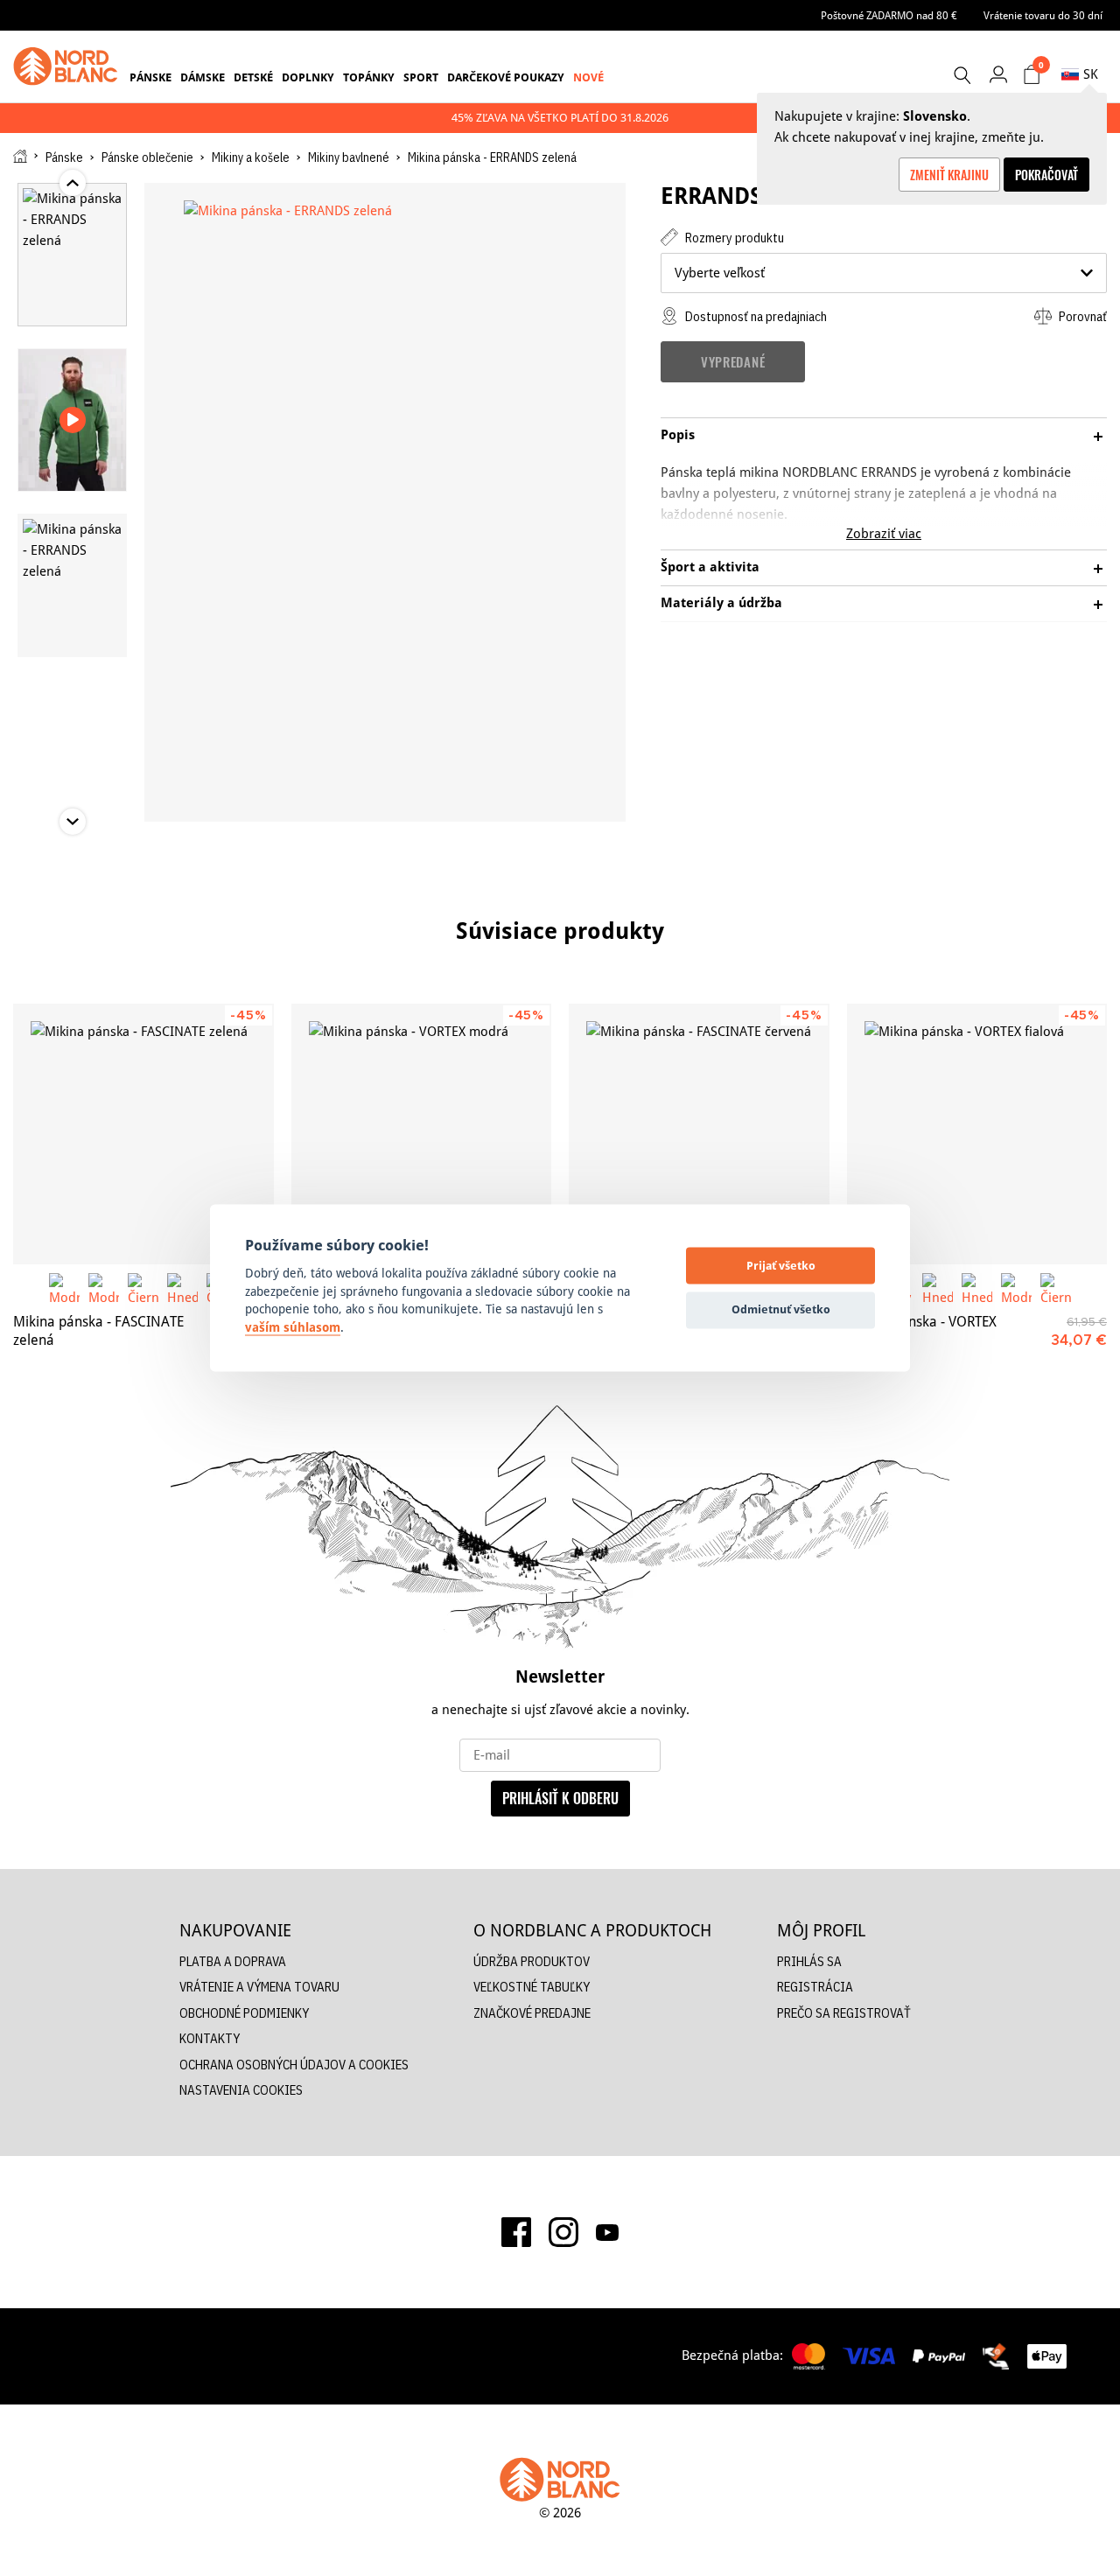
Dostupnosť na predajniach (755, 316)
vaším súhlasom (293, 1327)
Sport (421, 77)
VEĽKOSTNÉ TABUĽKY (532, 1987)
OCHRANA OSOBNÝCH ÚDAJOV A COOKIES (294, 2065)
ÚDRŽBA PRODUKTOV (532, 1961)
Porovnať (1081, 316)
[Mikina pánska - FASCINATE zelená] (143, 1134)
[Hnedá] (182, 1288)
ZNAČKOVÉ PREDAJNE (532, 2013)
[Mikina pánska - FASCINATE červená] (699, 1134)
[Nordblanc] (66, 66)
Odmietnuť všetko (781, 1309)
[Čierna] (143, 1288)
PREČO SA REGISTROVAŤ (844, 2013)
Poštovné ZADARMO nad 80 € (889, 15)
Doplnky (308, 77)
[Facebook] (516, 2232)
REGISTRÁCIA (815, 1987)
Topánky (369, 77)
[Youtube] (607, 2231)
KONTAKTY (210, 2038)
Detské (253, 77)
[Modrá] (64, 1288)
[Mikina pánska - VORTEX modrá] (422, 1134)
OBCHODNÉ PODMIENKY (244, 2013)
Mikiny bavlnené (349, 157)
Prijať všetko (781, 1265)
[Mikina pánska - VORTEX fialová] (977, 1134)
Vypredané (733, 361)
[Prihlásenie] (998, 74)
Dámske (203, 77)
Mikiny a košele (251, 157)
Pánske (150, 77)
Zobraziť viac (884, 533)
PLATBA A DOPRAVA (233, 1961)
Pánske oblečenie (147, 157)
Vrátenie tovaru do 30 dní (1043, 15)
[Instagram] (563, 2232)
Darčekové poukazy (506, 77)
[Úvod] (20, 156)
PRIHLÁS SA (809, 1961)
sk (1091, 74)
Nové (588, 77)
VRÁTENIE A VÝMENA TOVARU (259, 1987)
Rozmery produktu (733, 238)
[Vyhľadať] (962, 75)
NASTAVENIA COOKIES (241, 2090)
